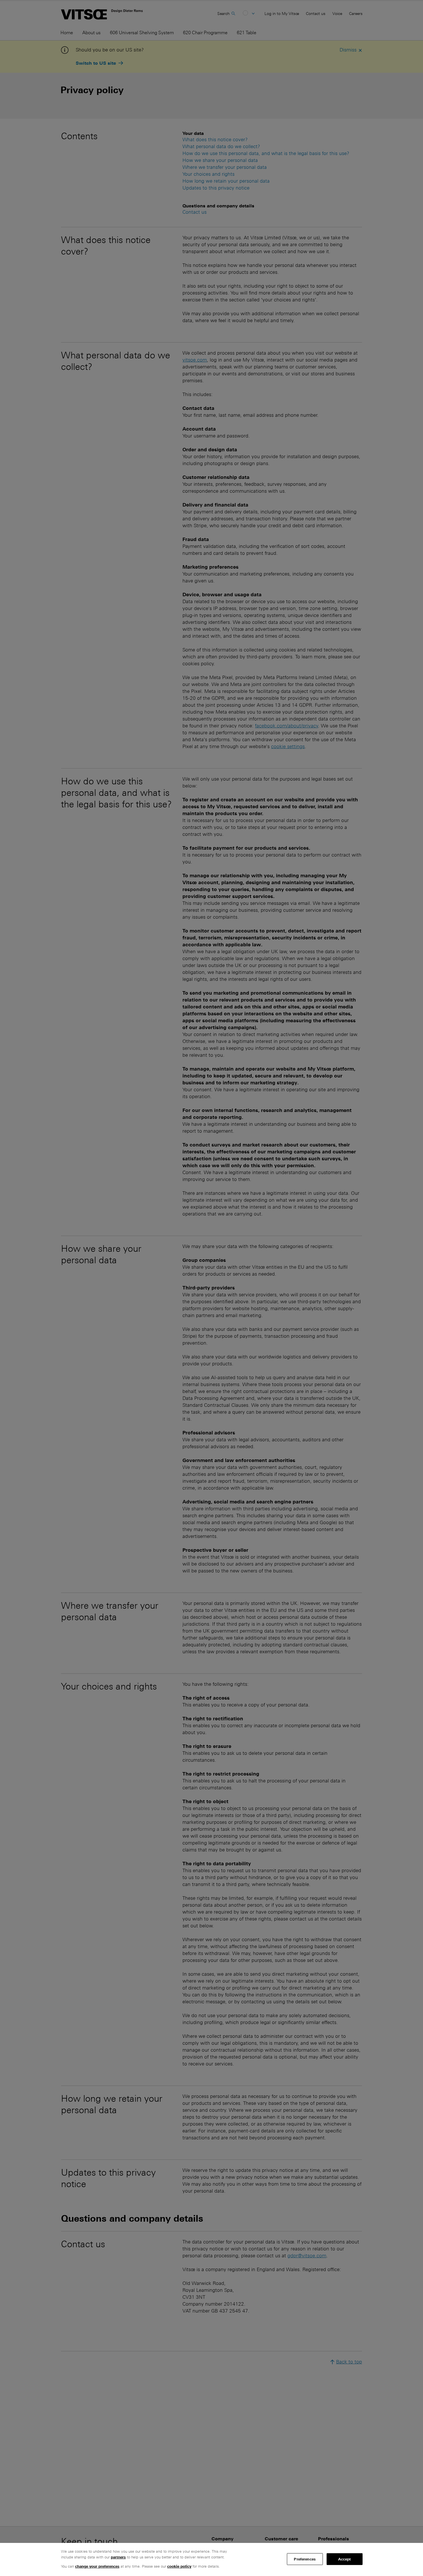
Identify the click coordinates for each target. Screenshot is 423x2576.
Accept (345, 2559)
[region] (211, 2559)
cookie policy (179, 2566)
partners (118, 2557)
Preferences (305, 2559)
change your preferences (97, 2566)
